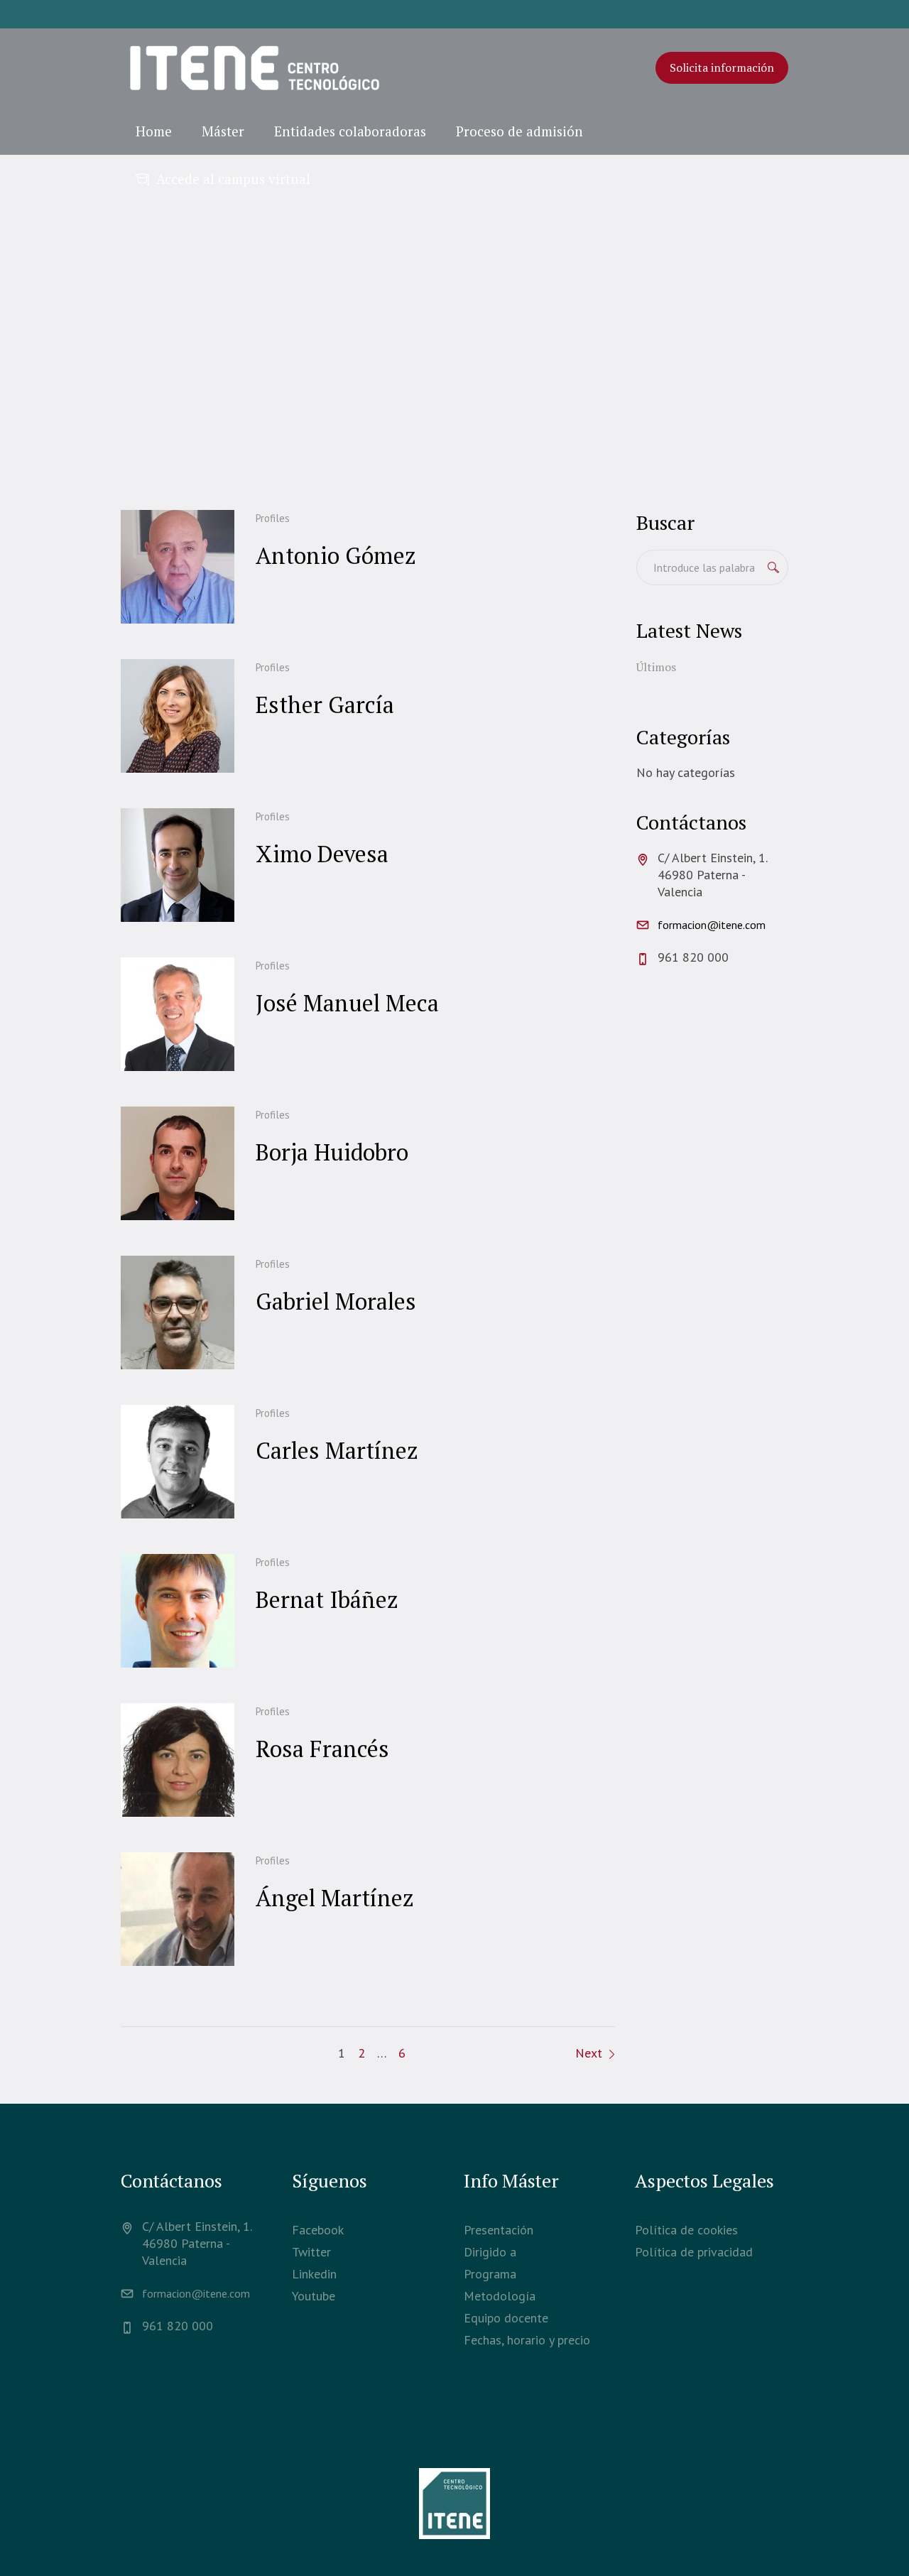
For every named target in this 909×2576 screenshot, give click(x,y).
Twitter (311, 2252)
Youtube (314, 2296)
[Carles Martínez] (178, 1462)
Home (296, 371)
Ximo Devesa (322, 854)
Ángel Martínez (335, 1898)
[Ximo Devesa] (178, 865)
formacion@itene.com (712, 925)
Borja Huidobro (332, 1152)
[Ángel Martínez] (178, 1909)
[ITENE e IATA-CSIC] (454, 2504)
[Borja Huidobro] (178, 1163)
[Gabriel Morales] (178, 1313)
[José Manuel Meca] (178, 1014)
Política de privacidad (694, 2252)
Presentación (499, 2230)
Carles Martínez (337, 1450)
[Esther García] (178, 716)
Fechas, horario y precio (527, 2340)
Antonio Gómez (336, 555)
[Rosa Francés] (178, 1760)
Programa (490, 2274)
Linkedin (314, 2274)
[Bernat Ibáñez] (178, 1611)
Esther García (325, 705)
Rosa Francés (322, 1749)
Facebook (318, 2230)
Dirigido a (490, 2252)
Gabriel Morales (336, 1301)
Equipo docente (506, 2318)
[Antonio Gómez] (178, 567)
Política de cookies (686, 2230)
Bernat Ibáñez (327, 1599)
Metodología (500, 2296)
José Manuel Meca (347, 1003)
